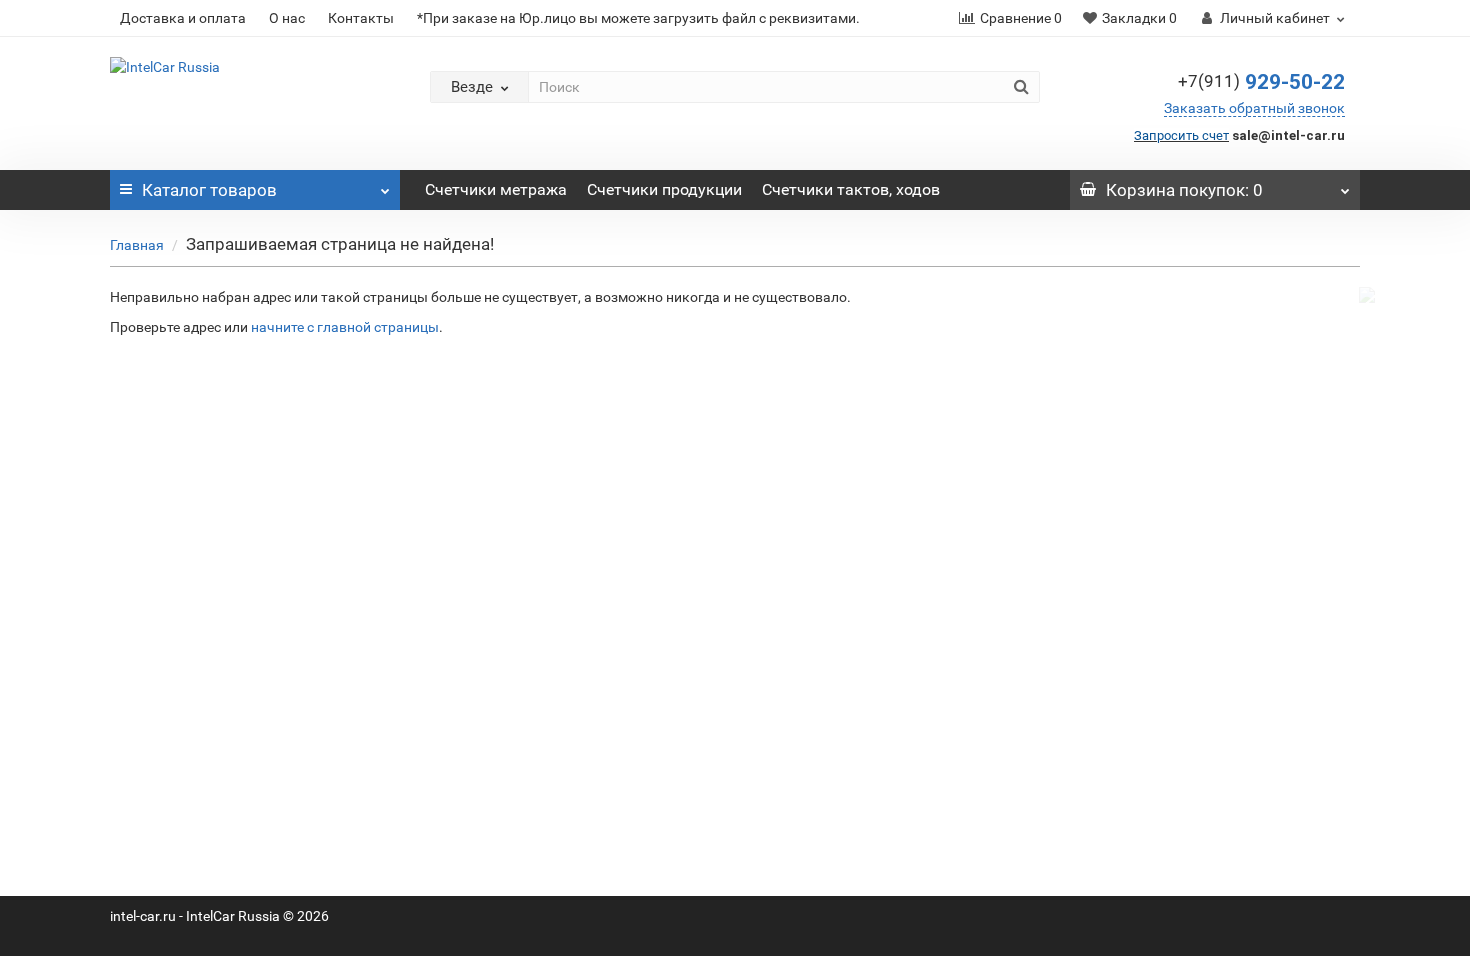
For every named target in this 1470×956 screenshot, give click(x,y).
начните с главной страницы (345, 327)
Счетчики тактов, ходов (851, 189)
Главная (137, 245)
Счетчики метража (496, 189)
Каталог (209, 190)
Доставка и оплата (183, 18)
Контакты (361, 18)
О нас (287, 18)
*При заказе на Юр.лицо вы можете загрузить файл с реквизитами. (638, 18)
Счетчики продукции (664, 189)
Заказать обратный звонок (1254, 108)
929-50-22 (1261, 82)
